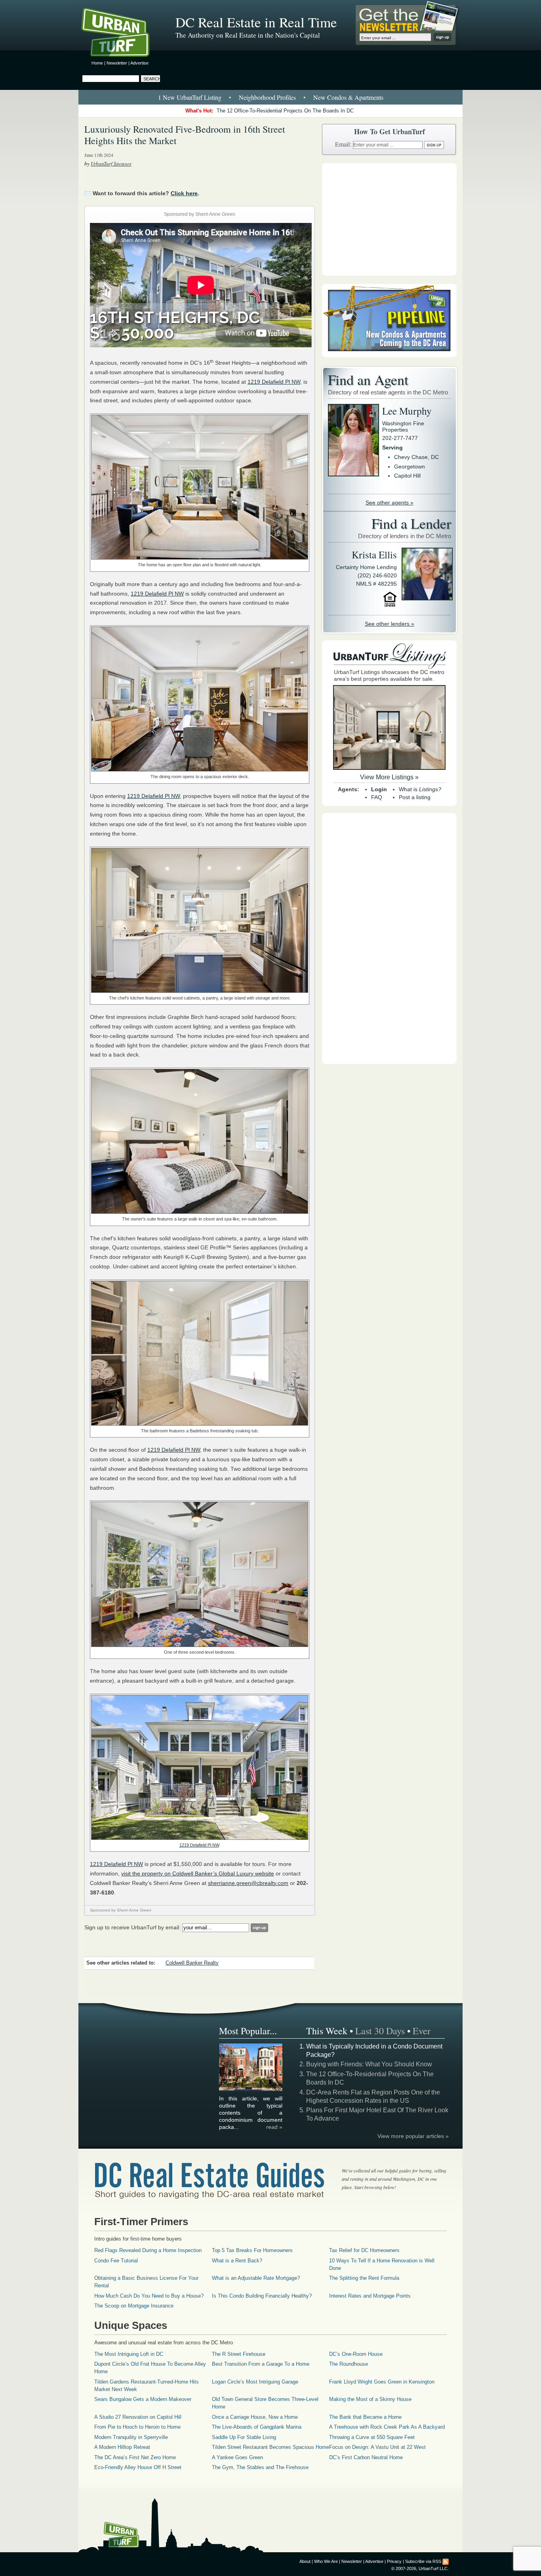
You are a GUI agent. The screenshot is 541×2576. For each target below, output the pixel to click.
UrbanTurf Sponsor (111, 164)
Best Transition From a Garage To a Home (261, 2364)
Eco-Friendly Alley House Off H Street (138, 2467)
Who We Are (326, 2561)
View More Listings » (389, 777)
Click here (184, 193)
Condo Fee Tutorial (116, 2261)
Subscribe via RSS (423, 2561)
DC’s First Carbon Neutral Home (366, 2457)
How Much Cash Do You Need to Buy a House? (149, 2296)
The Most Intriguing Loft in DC (129, 2354)
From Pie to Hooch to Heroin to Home (137, 2427)
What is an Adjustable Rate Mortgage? (256, 2278)
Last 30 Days (380, 2031)
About (305, 2561)
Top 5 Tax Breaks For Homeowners (252, 2250)
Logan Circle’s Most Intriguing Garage (255, 2382)
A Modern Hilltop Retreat (122, 2447)
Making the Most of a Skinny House (370, 2399)
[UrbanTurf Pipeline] (389, 355)
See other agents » (390, 503)
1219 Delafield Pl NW (274, 382)
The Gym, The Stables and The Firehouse (260, 2467)
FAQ (377, 797)
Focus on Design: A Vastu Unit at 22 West (377, 2447)
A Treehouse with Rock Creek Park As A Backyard (387, 2427)
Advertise (139, 63)
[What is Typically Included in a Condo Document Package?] (251, 2090)
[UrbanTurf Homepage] (122, 34)
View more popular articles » (413, 2136)
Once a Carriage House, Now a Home (255, 2417)
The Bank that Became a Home (365, 2417)
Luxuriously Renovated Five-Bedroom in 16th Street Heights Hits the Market (185, 135)
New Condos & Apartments (348, 97)
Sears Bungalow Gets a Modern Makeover (143, 2399)
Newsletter (117, 63)
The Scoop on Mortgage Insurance (134, 2306)
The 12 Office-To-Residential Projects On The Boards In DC (285, 111)
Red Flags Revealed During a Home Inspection (148, 2250)
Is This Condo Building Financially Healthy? (262, 2296)
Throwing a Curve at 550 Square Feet (372, 2437)
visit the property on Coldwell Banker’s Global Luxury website (198, 1873)
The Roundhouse (349, 2364)
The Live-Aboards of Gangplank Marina (257, 2427)
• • (271, 97)
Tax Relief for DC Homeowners (364, 2250)
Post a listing (415, 797)
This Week (327, 2031)
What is (420, 789)
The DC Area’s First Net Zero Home (135, 2457)
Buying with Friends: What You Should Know (369, 2064)
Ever (422, 2031)
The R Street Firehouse (239, 2354)
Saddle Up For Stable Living (244, 2437)
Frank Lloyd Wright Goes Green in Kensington (382, 2382)
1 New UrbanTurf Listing (190, 97)
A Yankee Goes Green (237, 2457)
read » (274, 2127)
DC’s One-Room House (356, 2354)
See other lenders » (390, 624)
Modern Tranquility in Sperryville (131, 2437)
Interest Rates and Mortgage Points (370, 2296)
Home (97, 63)
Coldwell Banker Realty (192, 1963)
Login (379, 789)
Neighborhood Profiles (267, 97)
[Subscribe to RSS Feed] (446, 2561)
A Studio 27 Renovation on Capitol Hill (138, 2417)
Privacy (394, 2561)
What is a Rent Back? (237, 2261)
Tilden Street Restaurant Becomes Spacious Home (270, 2447)
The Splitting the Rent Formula (364, 2278)
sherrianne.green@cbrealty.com (248, 1883)
